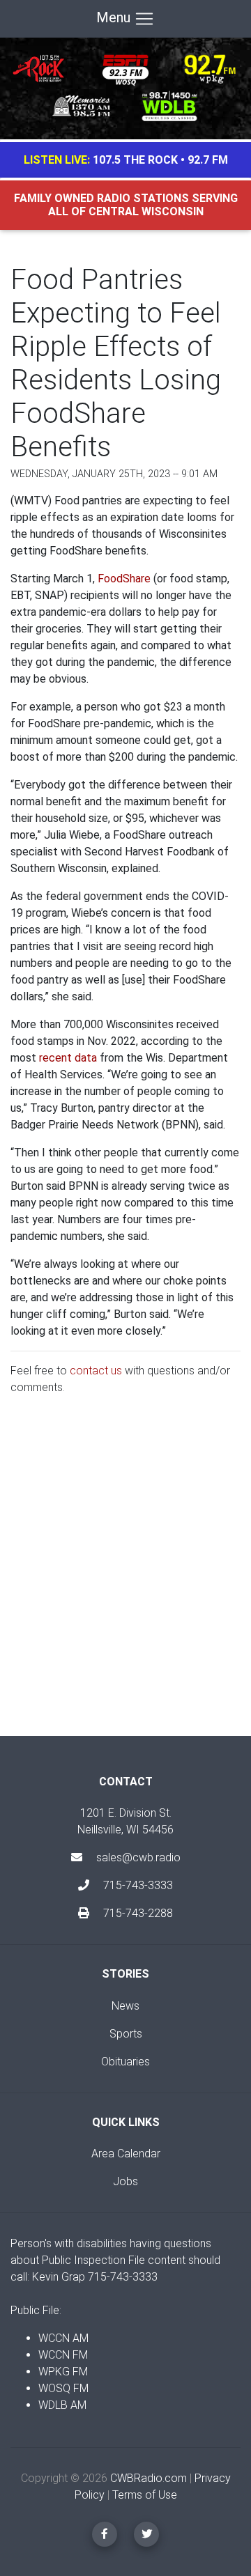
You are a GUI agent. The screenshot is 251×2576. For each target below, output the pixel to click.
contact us (96, 1371)
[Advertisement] (125, 1577)
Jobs (125, 2181)
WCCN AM (63, 2338)
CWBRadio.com (149, 2478)
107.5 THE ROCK (135, 160)
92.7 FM (208, 160)
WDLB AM (62, 2405)
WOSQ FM (63, 2388)
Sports (126, 2034)
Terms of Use (145, 2495)
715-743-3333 (137, 1885)
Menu (115, 17)
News (125, 2006)
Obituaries (125, 2062)
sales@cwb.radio (138, 1857)
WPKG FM (63, 2372)
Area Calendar (126, 2154)
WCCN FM (63, 2355)
